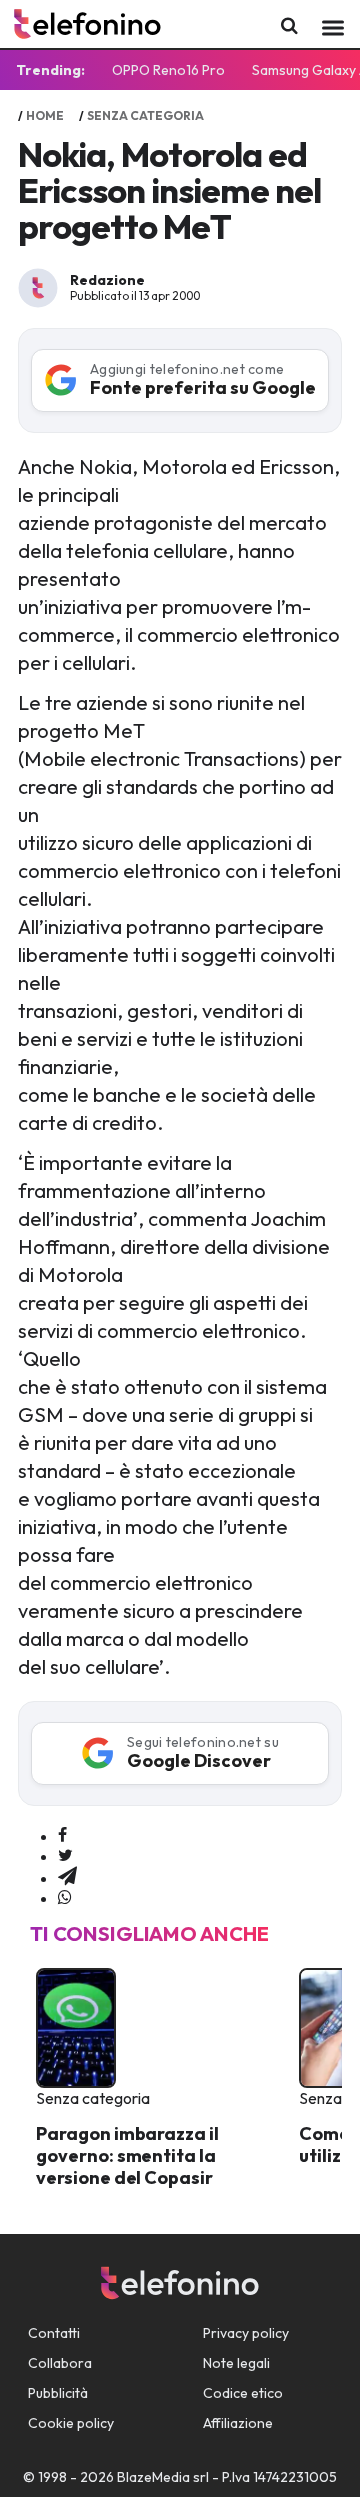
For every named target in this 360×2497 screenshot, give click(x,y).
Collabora (60, 2363)
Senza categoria (145, 115)
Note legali (236, 2363)
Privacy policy (246, 2333)
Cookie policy (71, 2423)
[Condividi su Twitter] (65, 1856)
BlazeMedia (153, 2477)
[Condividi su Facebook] (62, 1836)
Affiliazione (238, 2423)
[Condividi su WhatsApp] (65, 1898)
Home (45, 115)
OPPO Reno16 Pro (168, 70)
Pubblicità (58, 2393)
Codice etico (243, 2393)
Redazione (107, 280)
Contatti (54, 2333)
